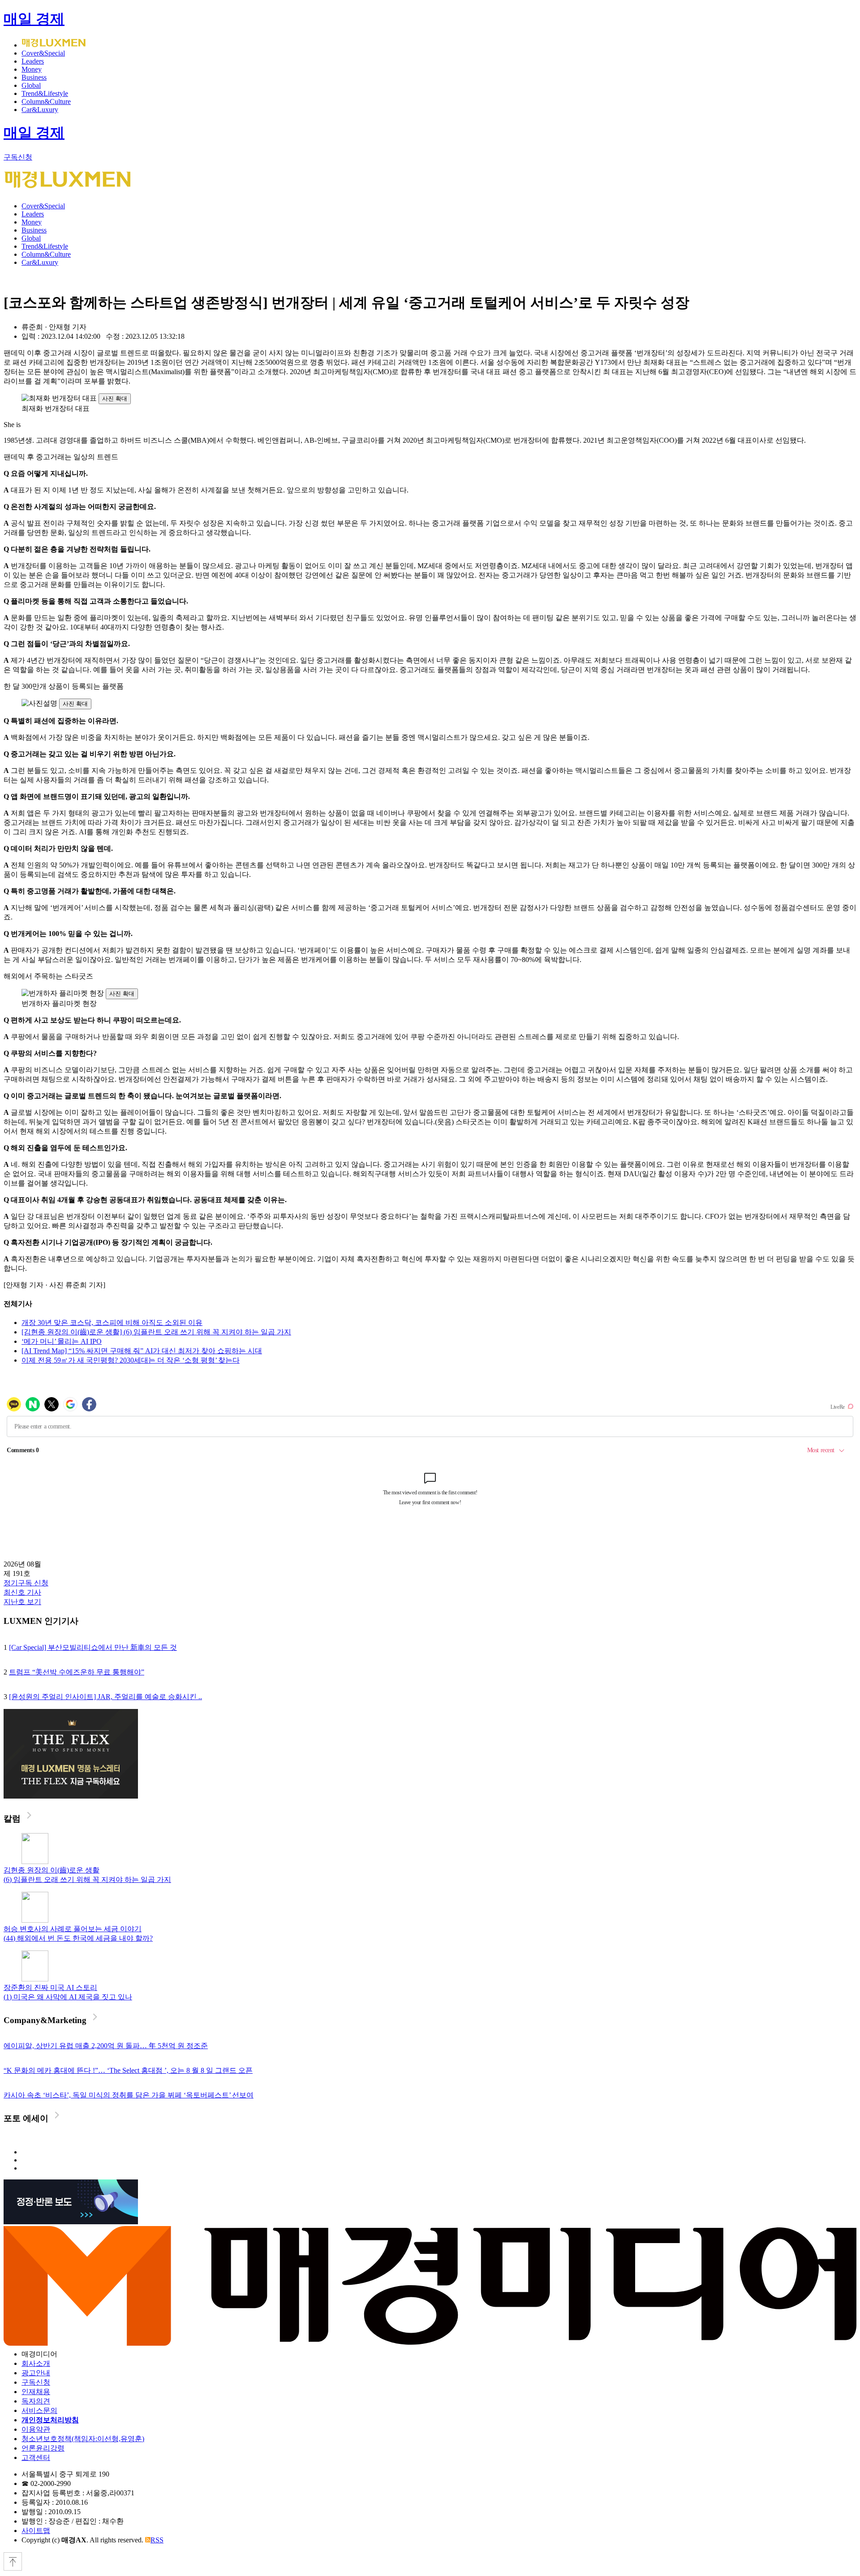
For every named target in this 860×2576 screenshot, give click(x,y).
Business (34, 77)
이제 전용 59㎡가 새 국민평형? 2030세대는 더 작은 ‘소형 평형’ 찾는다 (131, 1360)
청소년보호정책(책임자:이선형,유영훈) (83, 2439)
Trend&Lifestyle (45, 93)
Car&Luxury (40, 110)
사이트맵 (36, 2531)
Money (32, 69)
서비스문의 (39, 2410)
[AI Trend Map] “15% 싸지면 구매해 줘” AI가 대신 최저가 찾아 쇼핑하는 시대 (142, 1351)
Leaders (33, 61)
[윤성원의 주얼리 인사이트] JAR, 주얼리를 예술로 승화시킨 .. (105, 1697)
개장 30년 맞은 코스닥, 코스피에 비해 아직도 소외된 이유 (112, 1323)
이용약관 (36, 2429)
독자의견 (36, 2401)
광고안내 (36, 2373)
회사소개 (36, 2363)
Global (31, 85)
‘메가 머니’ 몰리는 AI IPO (62, 1341)
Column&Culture (46, 101)
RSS (157, 2540)
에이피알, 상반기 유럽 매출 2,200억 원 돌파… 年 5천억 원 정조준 (106, 2046)
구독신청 (18, 157)
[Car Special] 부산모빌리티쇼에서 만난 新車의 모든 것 (93, 1647)
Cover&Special (43, 53)
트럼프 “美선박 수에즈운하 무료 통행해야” (77, 1672)
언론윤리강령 (43, 2448)
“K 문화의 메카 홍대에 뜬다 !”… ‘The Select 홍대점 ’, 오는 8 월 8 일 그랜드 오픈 (128, 2070)
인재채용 (36, 2392)
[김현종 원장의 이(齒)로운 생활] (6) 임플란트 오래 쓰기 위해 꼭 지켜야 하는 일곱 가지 (156, 1332)
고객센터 (36, 2457)
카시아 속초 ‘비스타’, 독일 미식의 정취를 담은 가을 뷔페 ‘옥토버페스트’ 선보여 (129, 2095)
